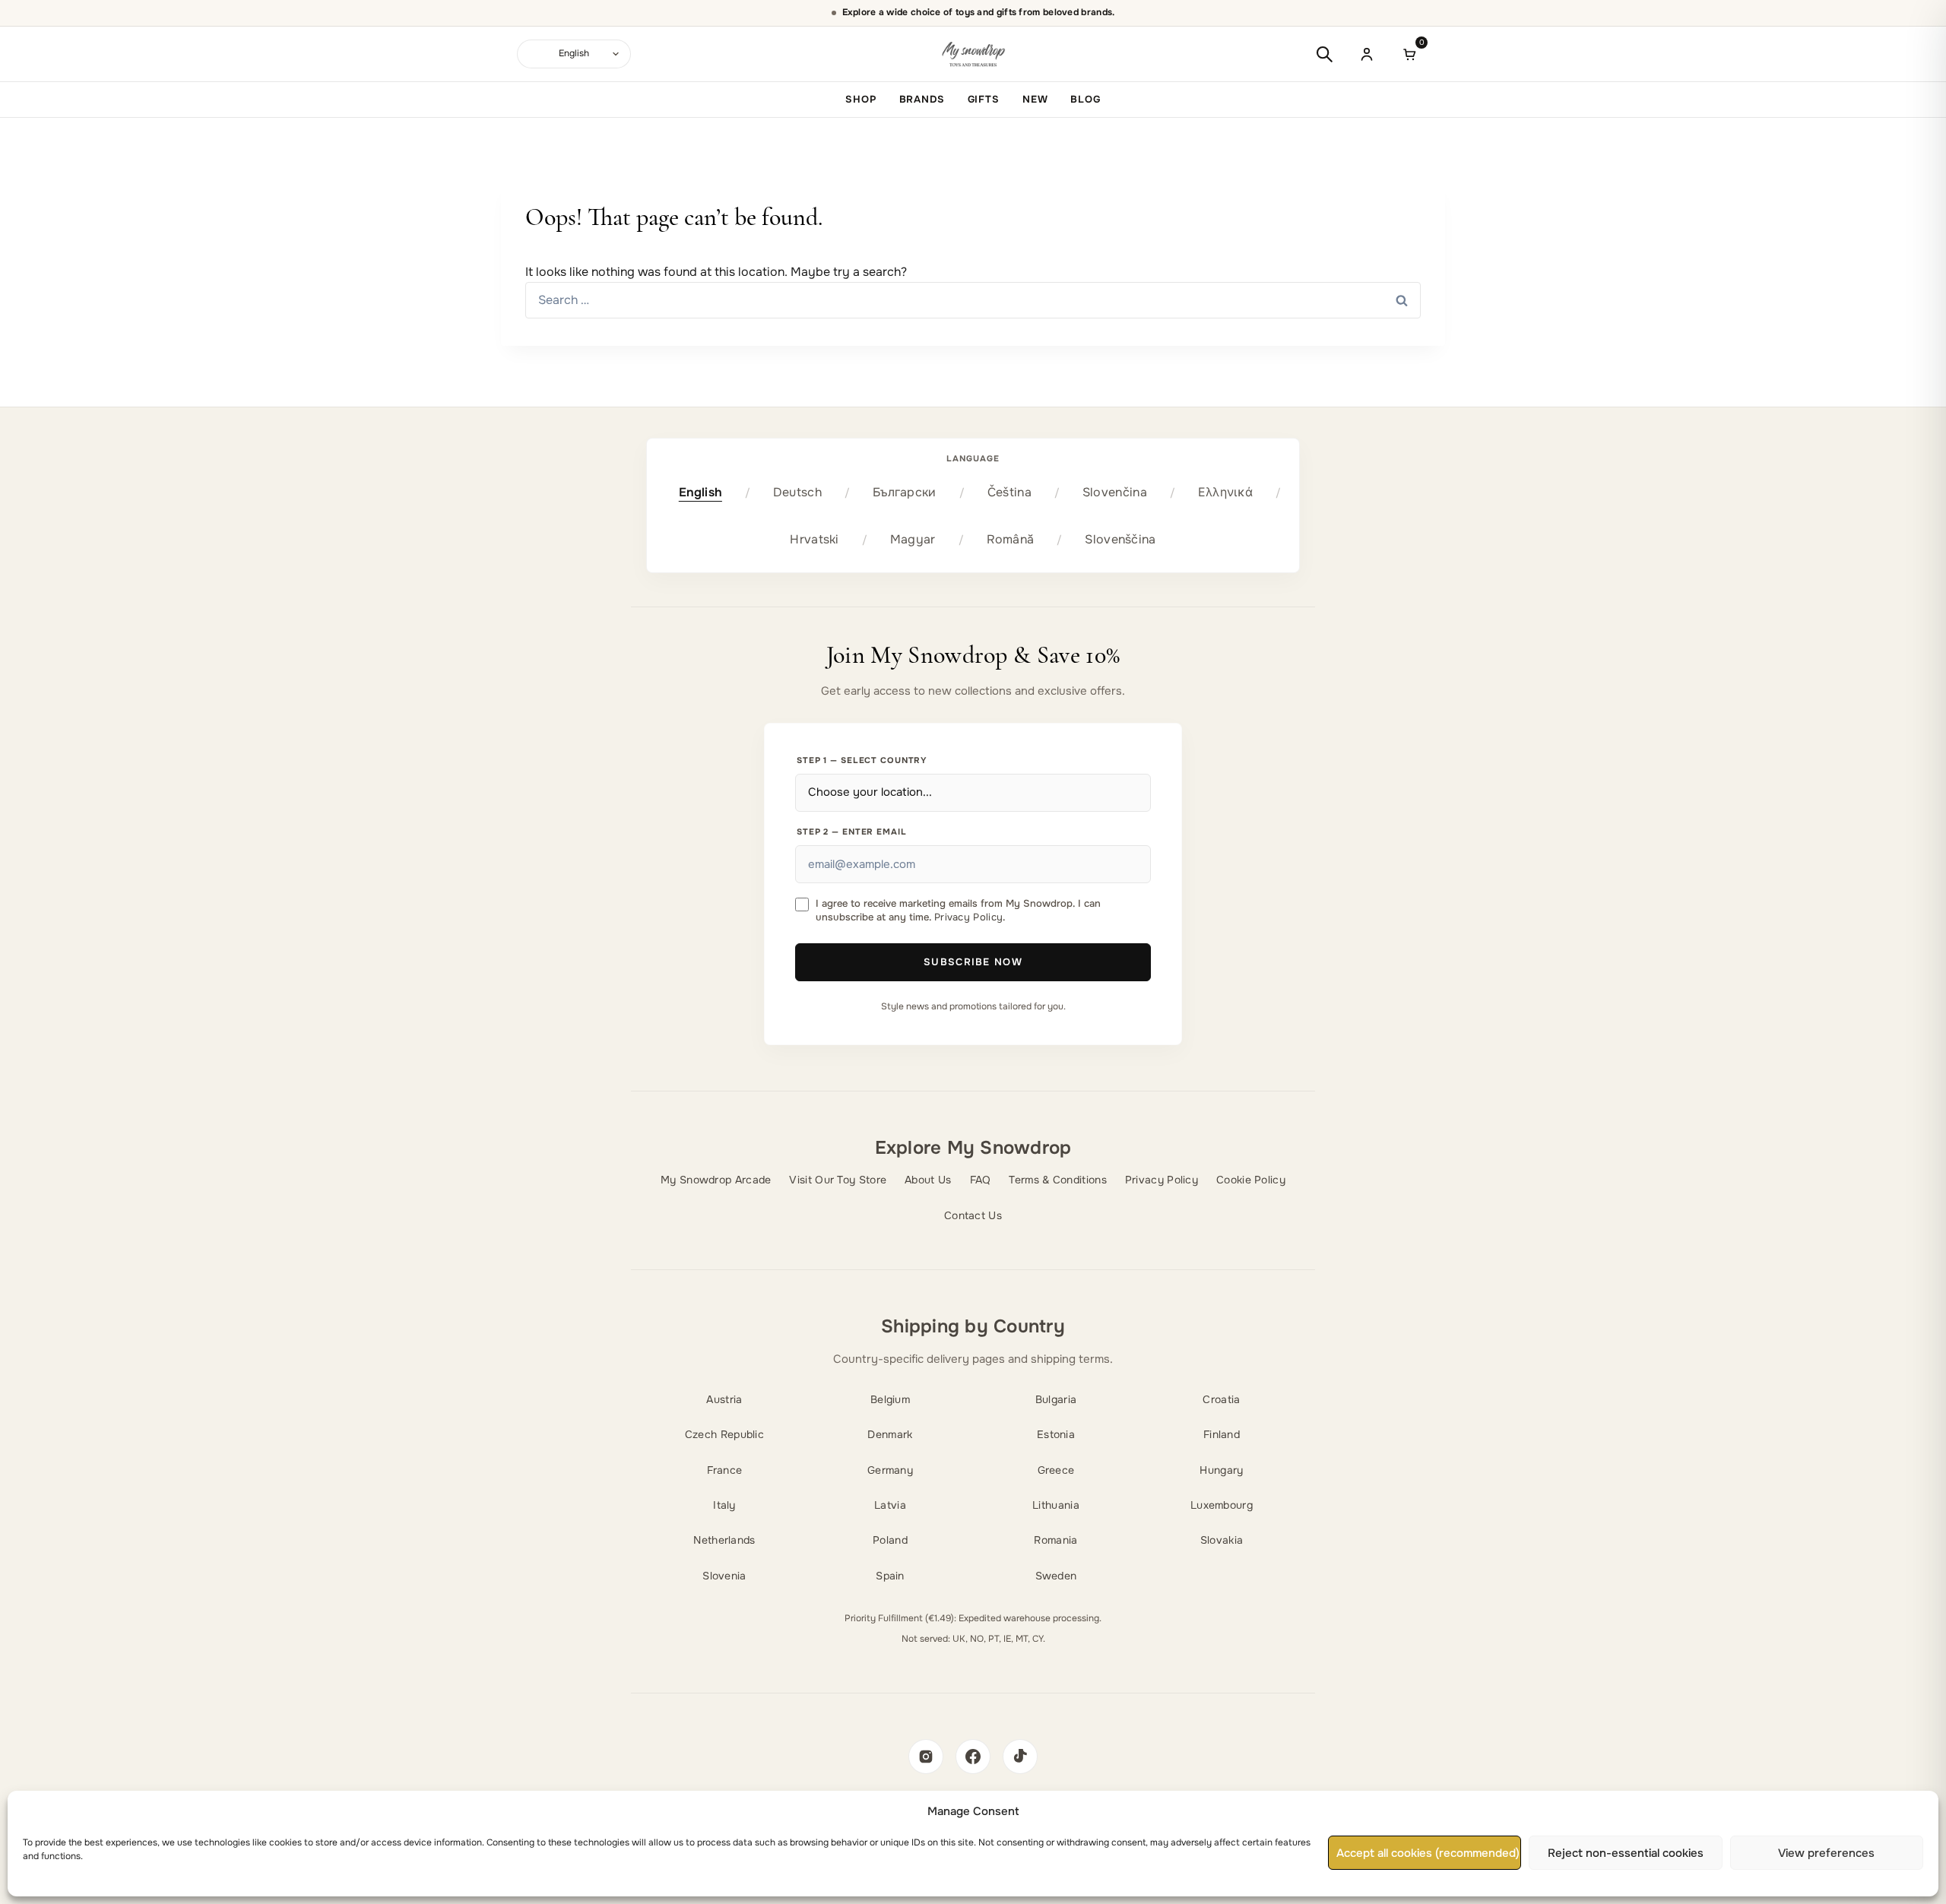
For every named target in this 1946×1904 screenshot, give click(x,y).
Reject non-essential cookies (1626, 1853)
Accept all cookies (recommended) (1428, 1853)
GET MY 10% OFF (973, 1035)
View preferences (1826, 1853)
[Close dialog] (1130, 806)
